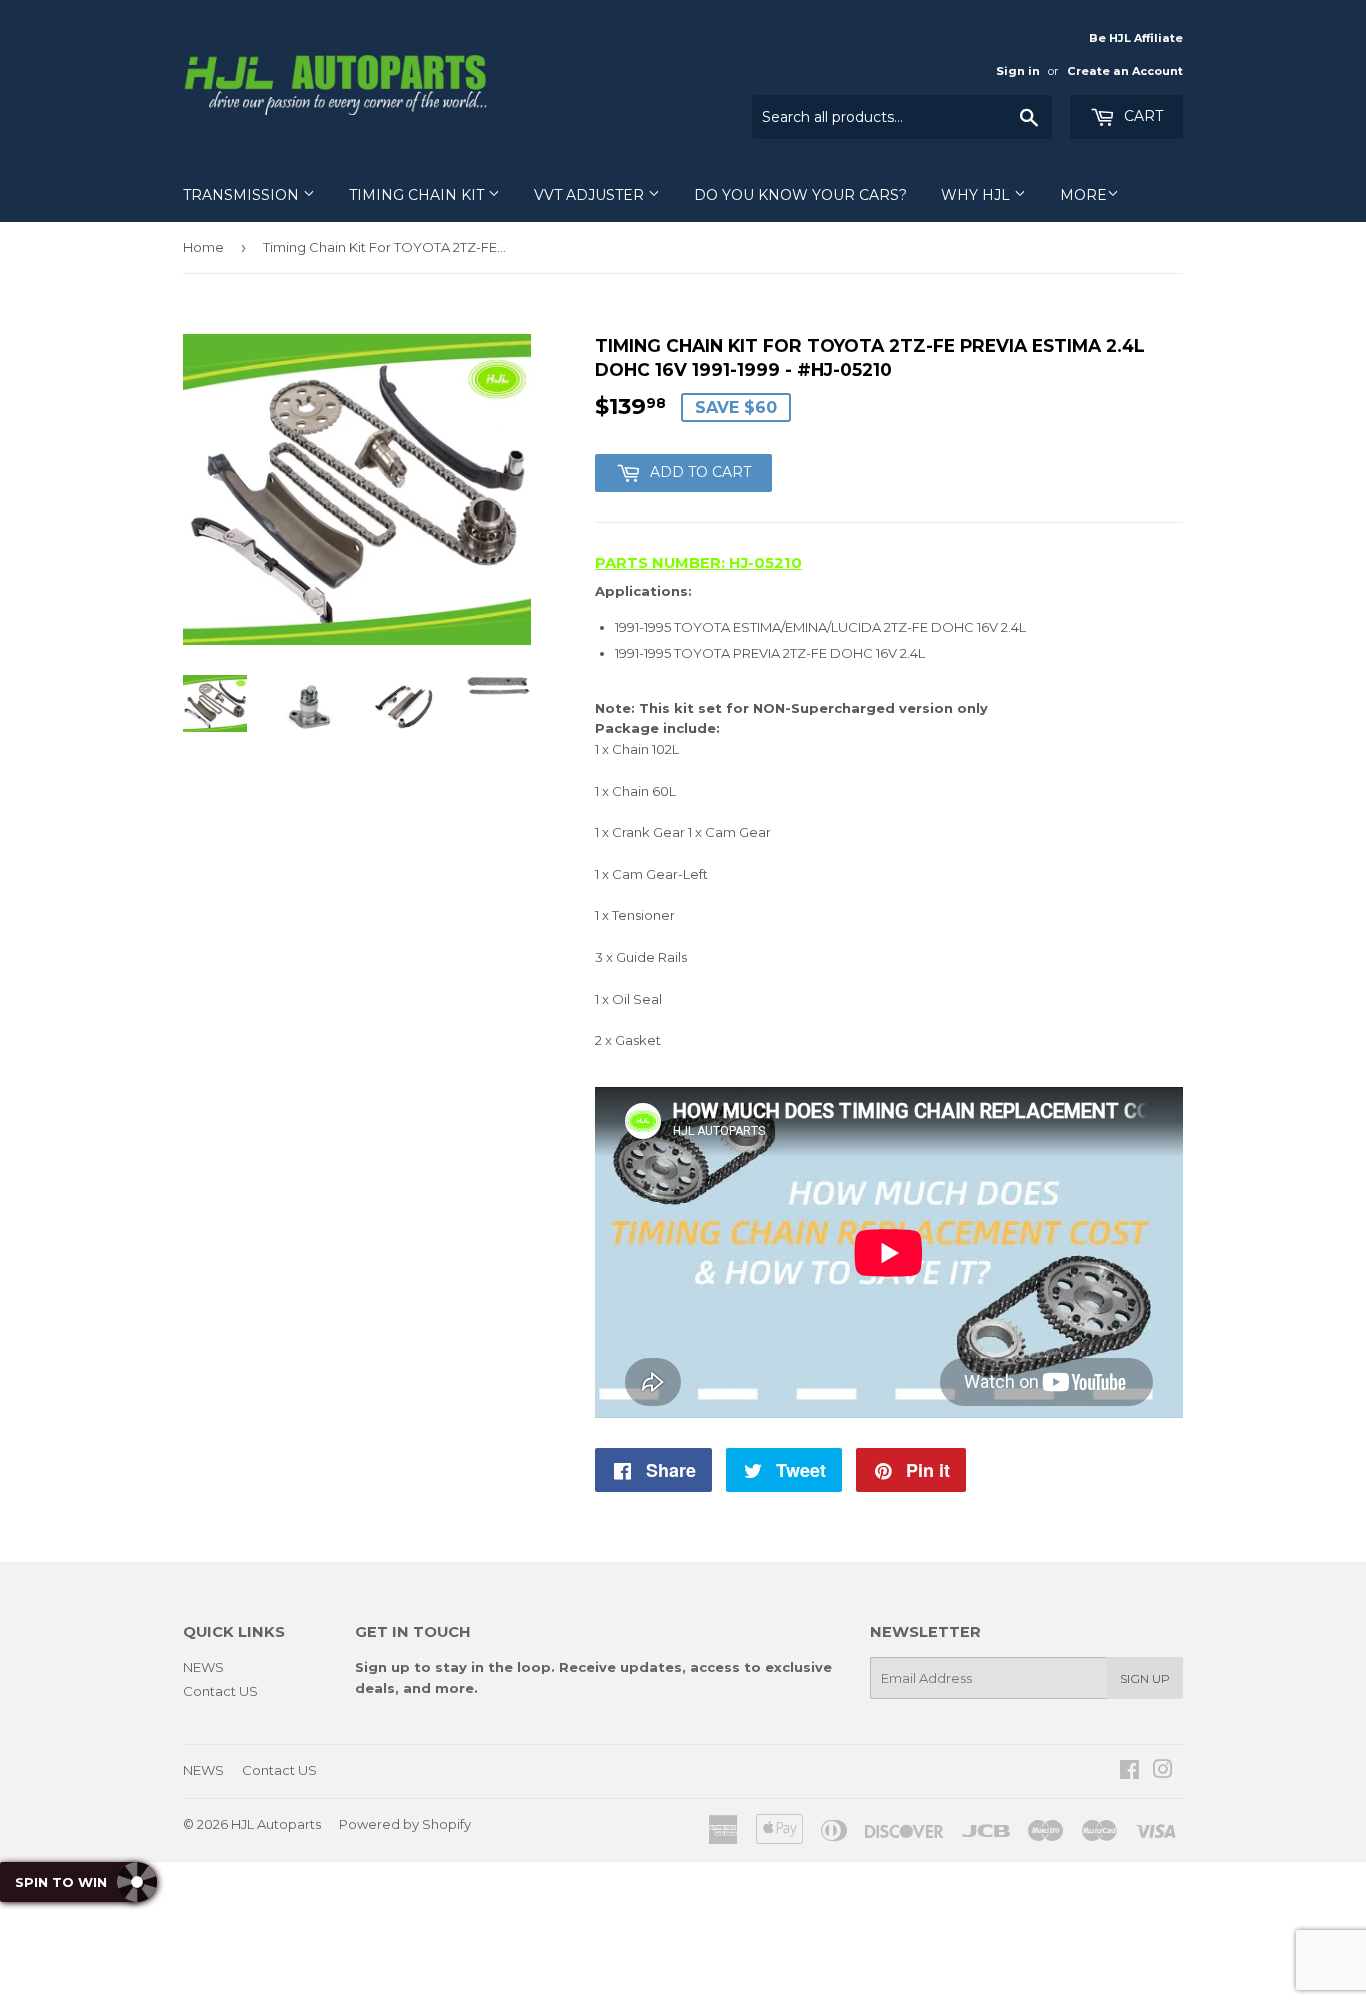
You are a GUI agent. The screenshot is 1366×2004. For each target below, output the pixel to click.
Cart (1141, 116)
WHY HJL (977, 195)
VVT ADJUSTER (591, 195)
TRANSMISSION (243, 195)
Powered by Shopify (405, 1824)
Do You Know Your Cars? (800, 195)
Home (203, 247)
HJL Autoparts (276, 1824)
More (1083, 195)
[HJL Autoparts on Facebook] (1129, 1772)
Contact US (220, 1691)
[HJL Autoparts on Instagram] (1163, 1772)
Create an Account (1125, 71)
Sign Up (1145, 1678)
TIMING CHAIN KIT (418, 195)
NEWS (203, 1667)
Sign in (1018, 71)
